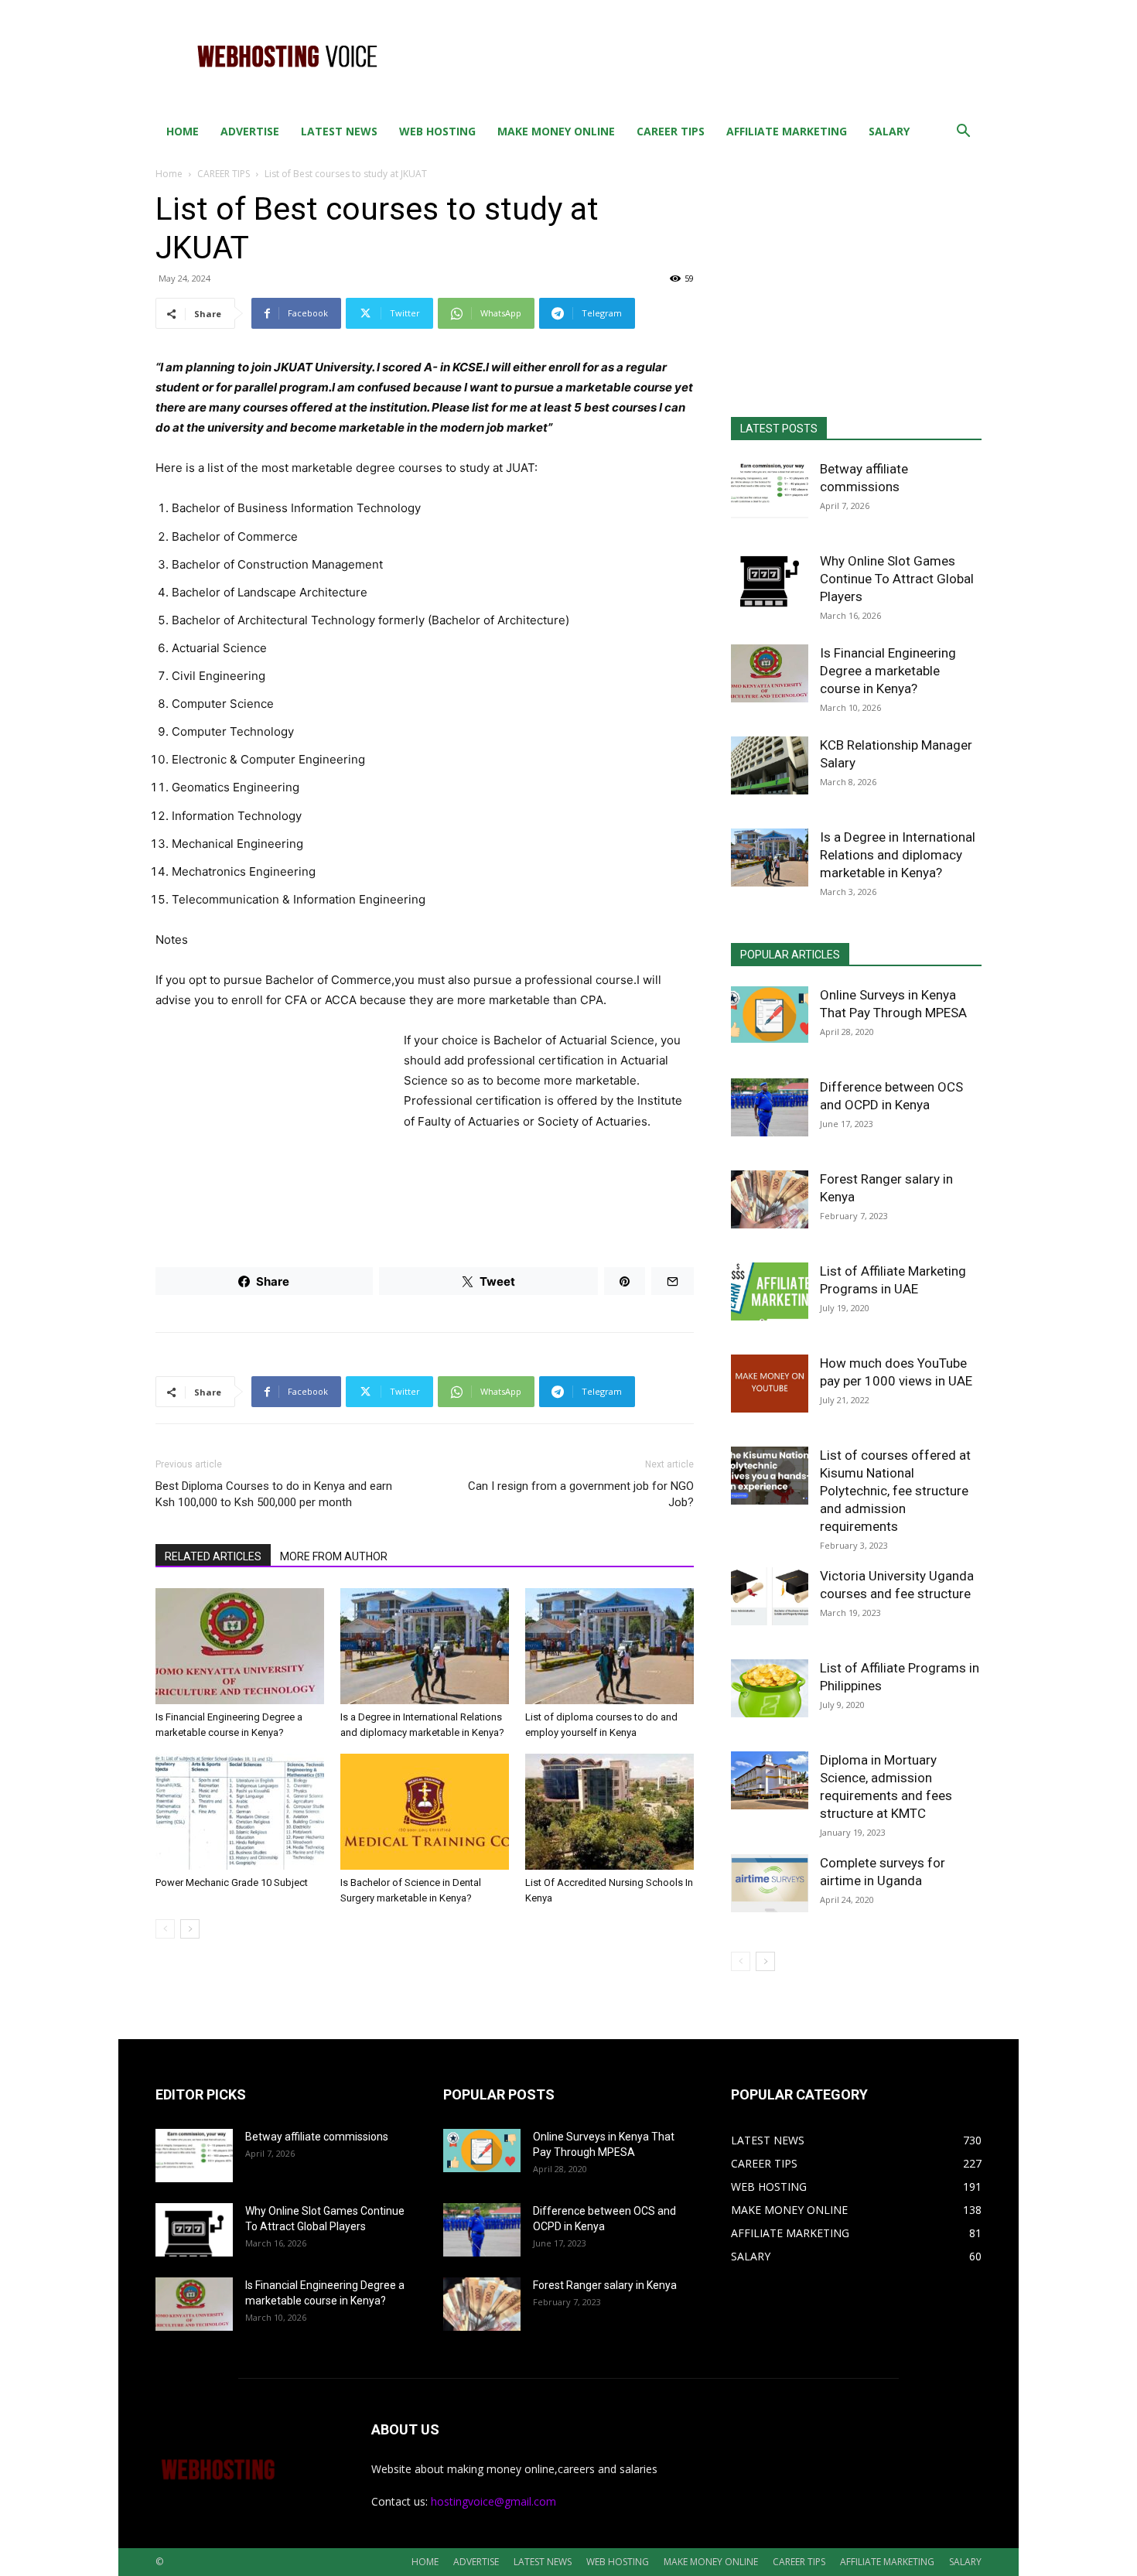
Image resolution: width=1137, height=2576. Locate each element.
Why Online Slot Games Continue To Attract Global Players (897, 579)
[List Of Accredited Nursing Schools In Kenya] (609, 1812)
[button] (963, 133)
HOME (183, 131)
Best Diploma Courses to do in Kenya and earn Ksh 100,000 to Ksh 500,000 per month (274, 1494)
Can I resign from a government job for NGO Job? (581, 1494)
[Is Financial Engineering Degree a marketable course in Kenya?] (240, 1646)
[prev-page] (165, 1929)
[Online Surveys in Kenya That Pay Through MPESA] (770, 1015)
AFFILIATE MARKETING (787, 131)
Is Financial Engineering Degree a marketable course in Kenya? (888, 671)
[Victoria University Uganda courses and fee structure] (770, 1596)
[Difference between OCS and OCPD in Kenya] (770, 1107)
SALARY (889, 131)
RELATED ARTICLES (213, 1556)
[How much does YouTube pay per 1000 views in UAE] (770, 1384)
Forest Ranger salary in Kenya (605, 2285)
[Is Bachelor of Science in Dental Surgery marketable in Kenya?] (425, 1812)
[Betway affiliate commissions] (770, 489)
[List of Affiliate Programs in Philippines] (770, 1688)
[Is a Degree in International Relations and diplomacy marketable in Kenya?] (425, 1646)
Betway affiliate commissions (317, 2137)
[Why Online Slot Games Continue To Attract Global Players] (770, 581)
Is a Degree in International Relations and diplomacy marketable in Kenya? (898, 855)
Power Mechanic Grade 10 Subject (232, 1882)
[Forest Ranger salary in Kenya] (770, 1199)
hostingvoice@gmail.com (493, 2501)
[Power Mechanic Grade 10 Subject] (240, 1812)
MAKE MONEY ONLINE (556, 131)
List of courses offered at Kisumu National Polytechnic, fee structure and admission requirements (895, 1491)
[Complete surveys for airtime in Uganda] (770, 1883)
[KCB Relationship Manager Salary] (770, 765)
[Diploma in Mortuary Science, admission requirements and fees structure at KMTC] (770, 1780)
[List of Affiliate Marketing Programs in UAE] (770, 1291)
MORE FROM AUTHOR (334, 1556)
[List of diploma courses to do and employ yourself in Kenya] (609, 1646)
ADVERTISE (250, 131)
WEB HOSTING (437, 131)
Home (169, 174)
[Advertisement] (700, 56)
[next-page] (190, 1929)
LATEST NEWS (339, 131)
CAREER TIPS (671, 131)
